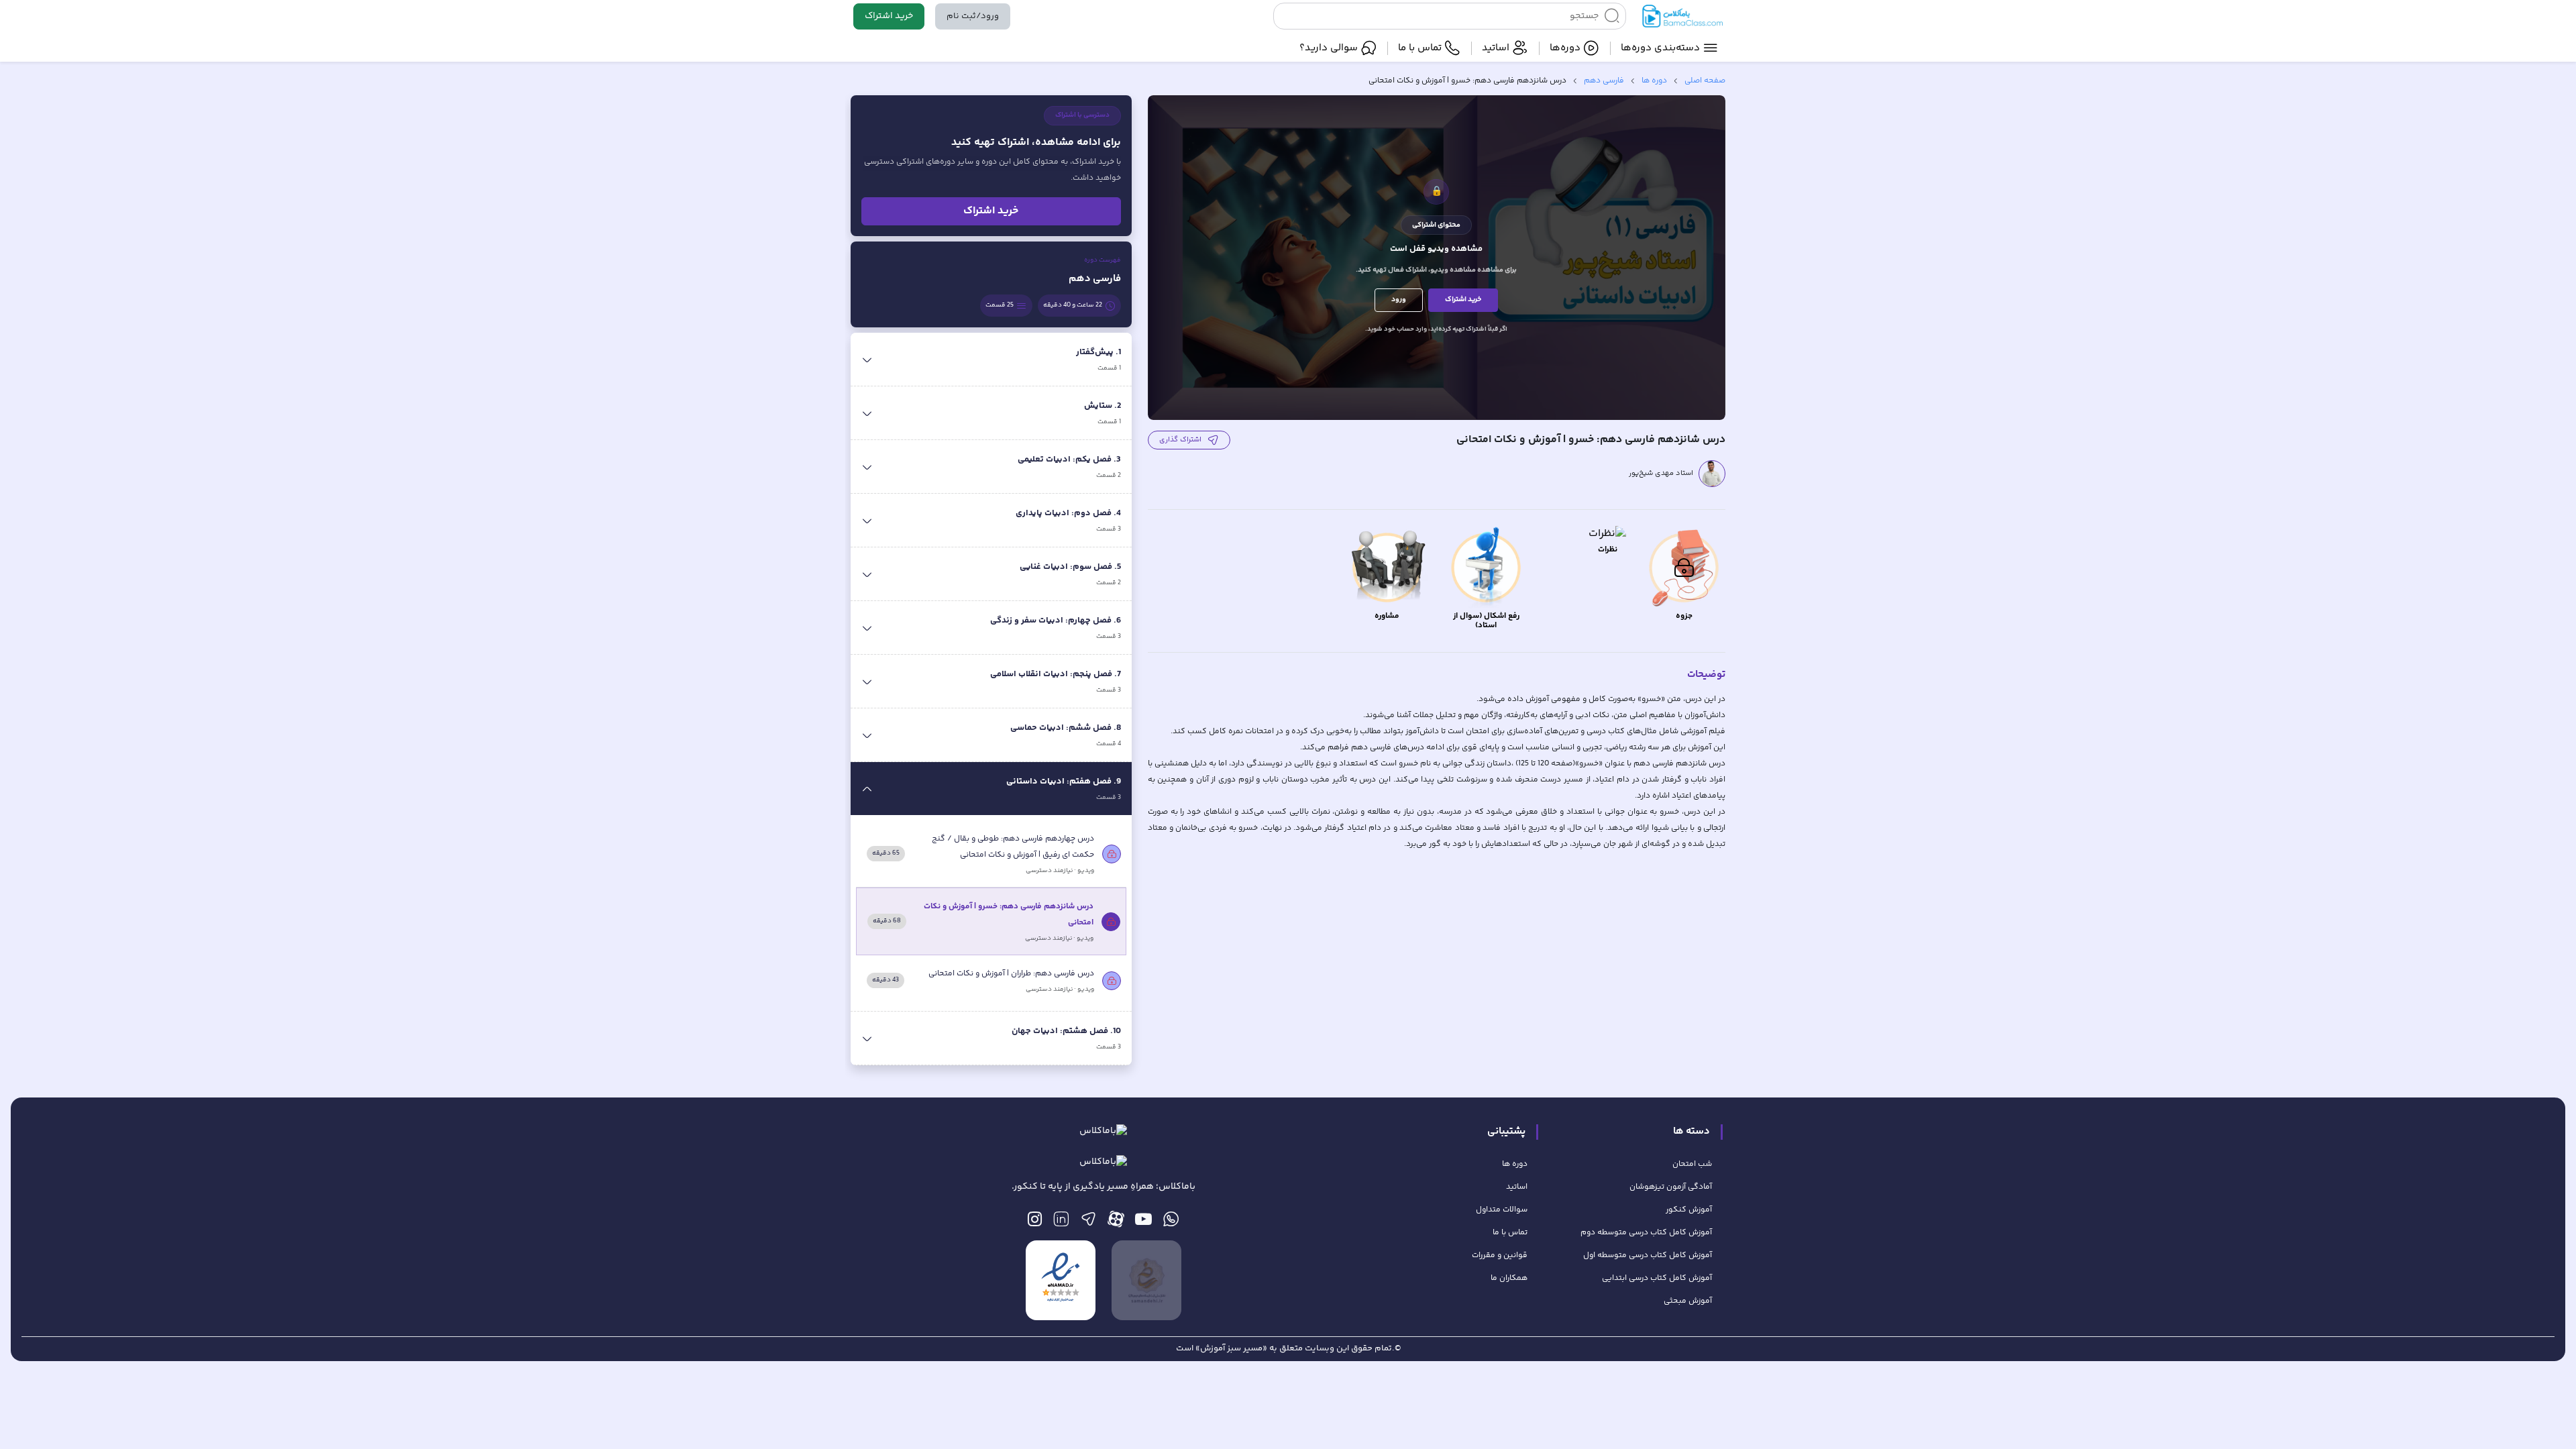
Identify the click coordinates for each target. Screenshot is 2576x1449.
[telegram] (1088, 1223)
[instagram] (1035, 1223)
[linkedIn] (1061, 1223)
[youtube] (1143, 1223)
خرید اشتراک (889, 16)
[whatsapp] (1171, 1223)
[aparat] (1116, 1223)
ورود (1399, 300)
